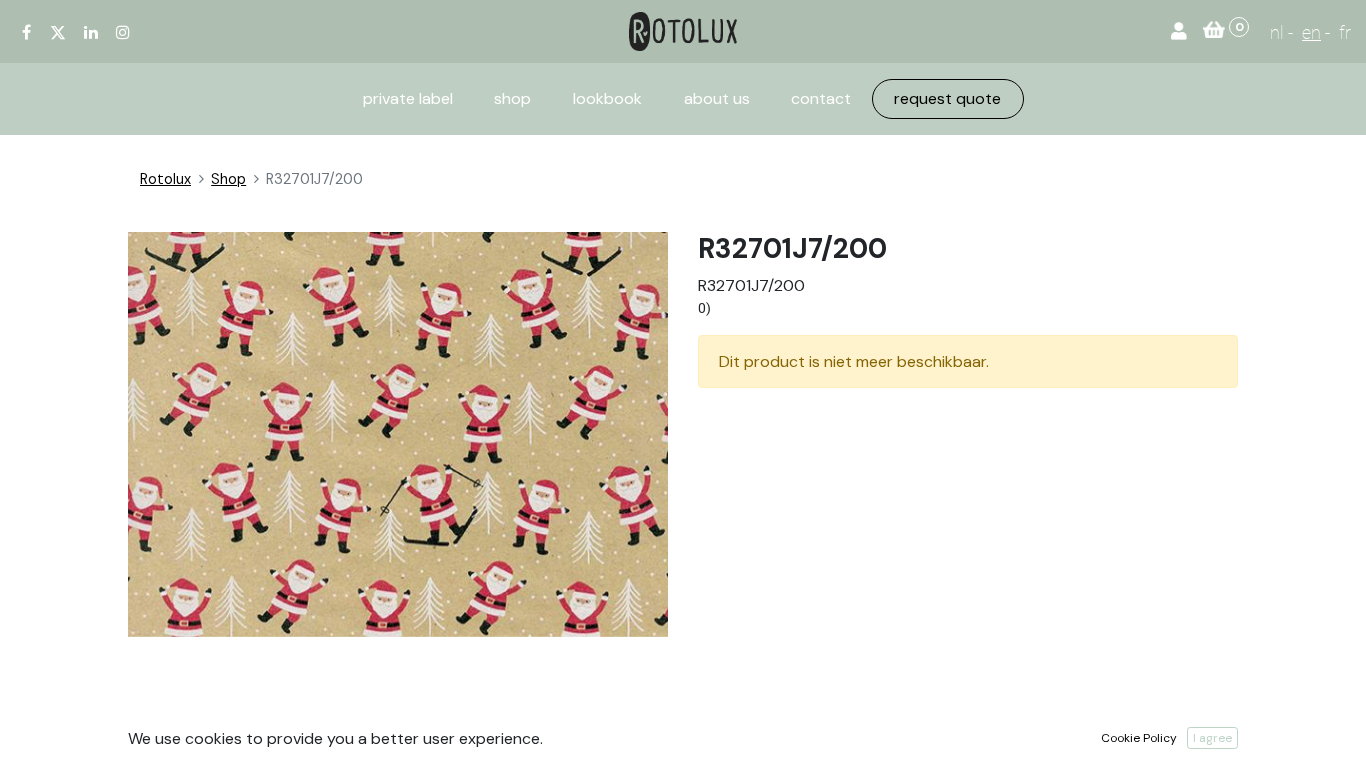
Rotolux (165, 179)
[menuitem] (408, 99)
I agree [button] (1212, 738)
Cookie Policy (1139, 738)
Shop (228, 179)
